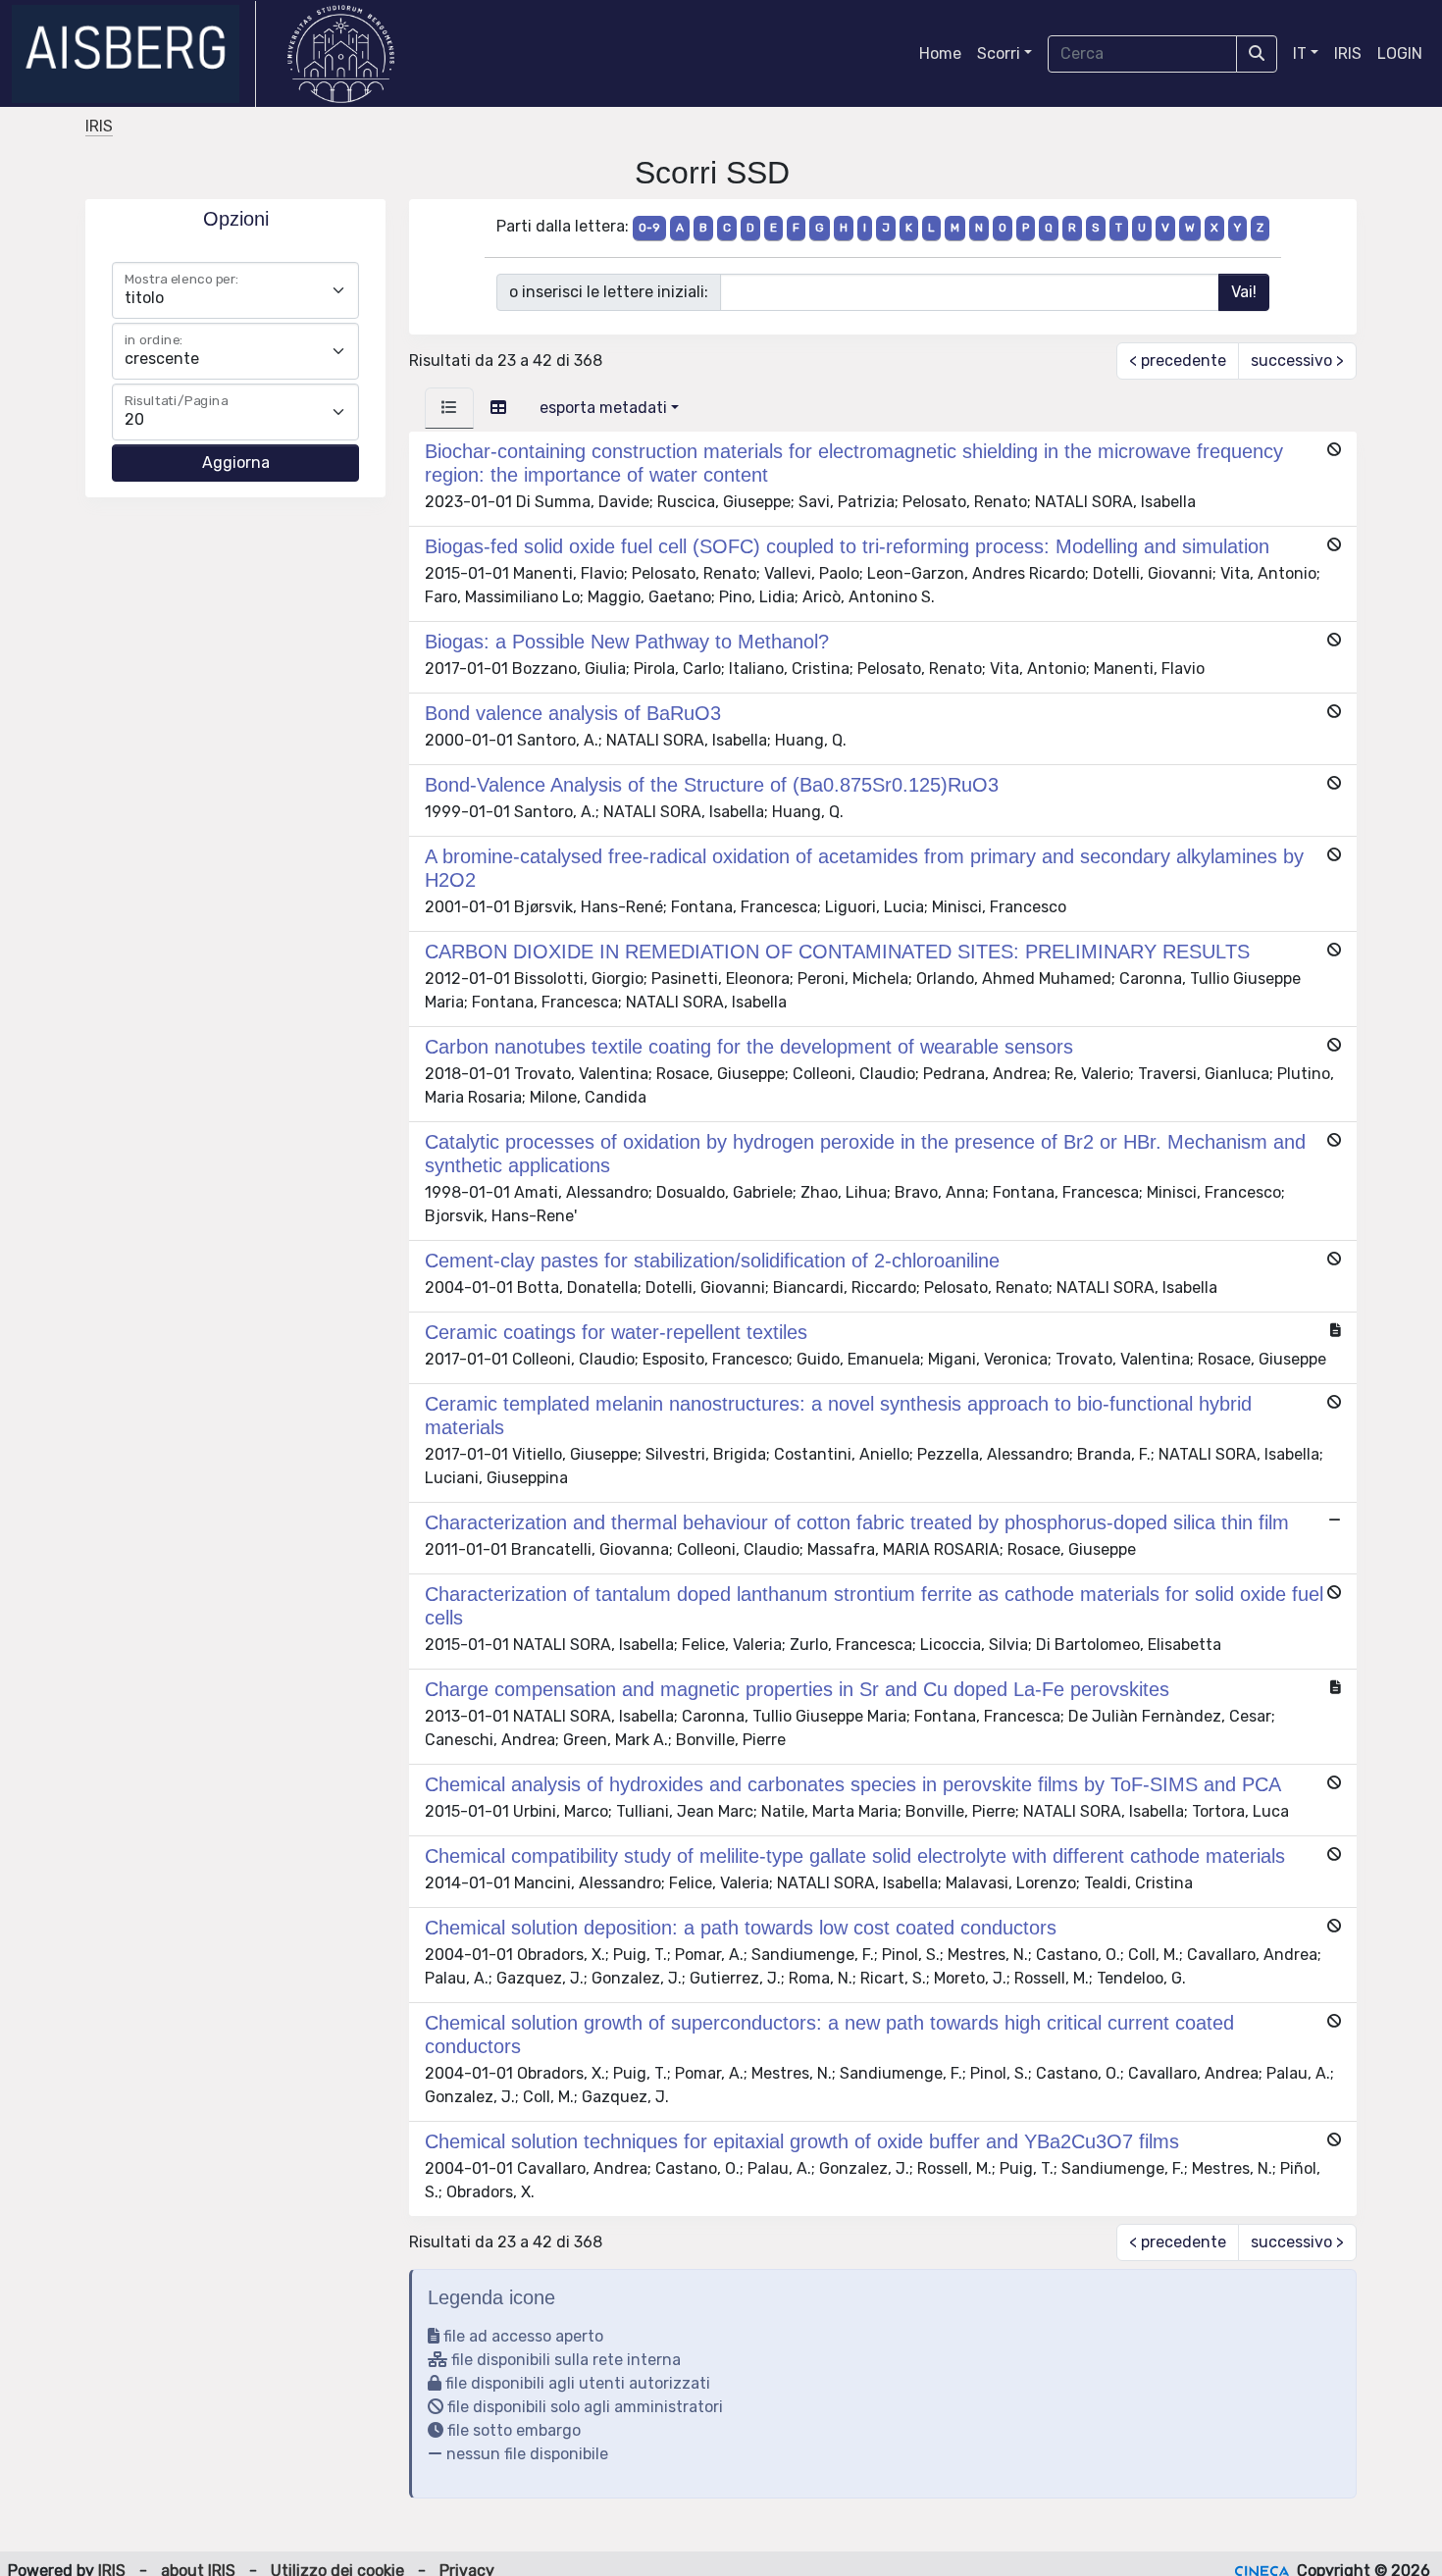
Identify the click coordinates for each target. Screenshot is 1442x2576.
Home (940, 53)
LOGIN (1400, 53)
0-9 (649, 228)
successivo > (1297, 361)
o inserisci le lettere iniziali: (609, 292)
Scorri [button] (999, 53)
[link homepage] (134, 54)
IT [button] (1300, 53)
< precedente (1178, 361)
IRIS (1348, 53)
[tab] (449, 408)
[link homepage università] (341, 54)
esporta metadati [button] (603, 408)
